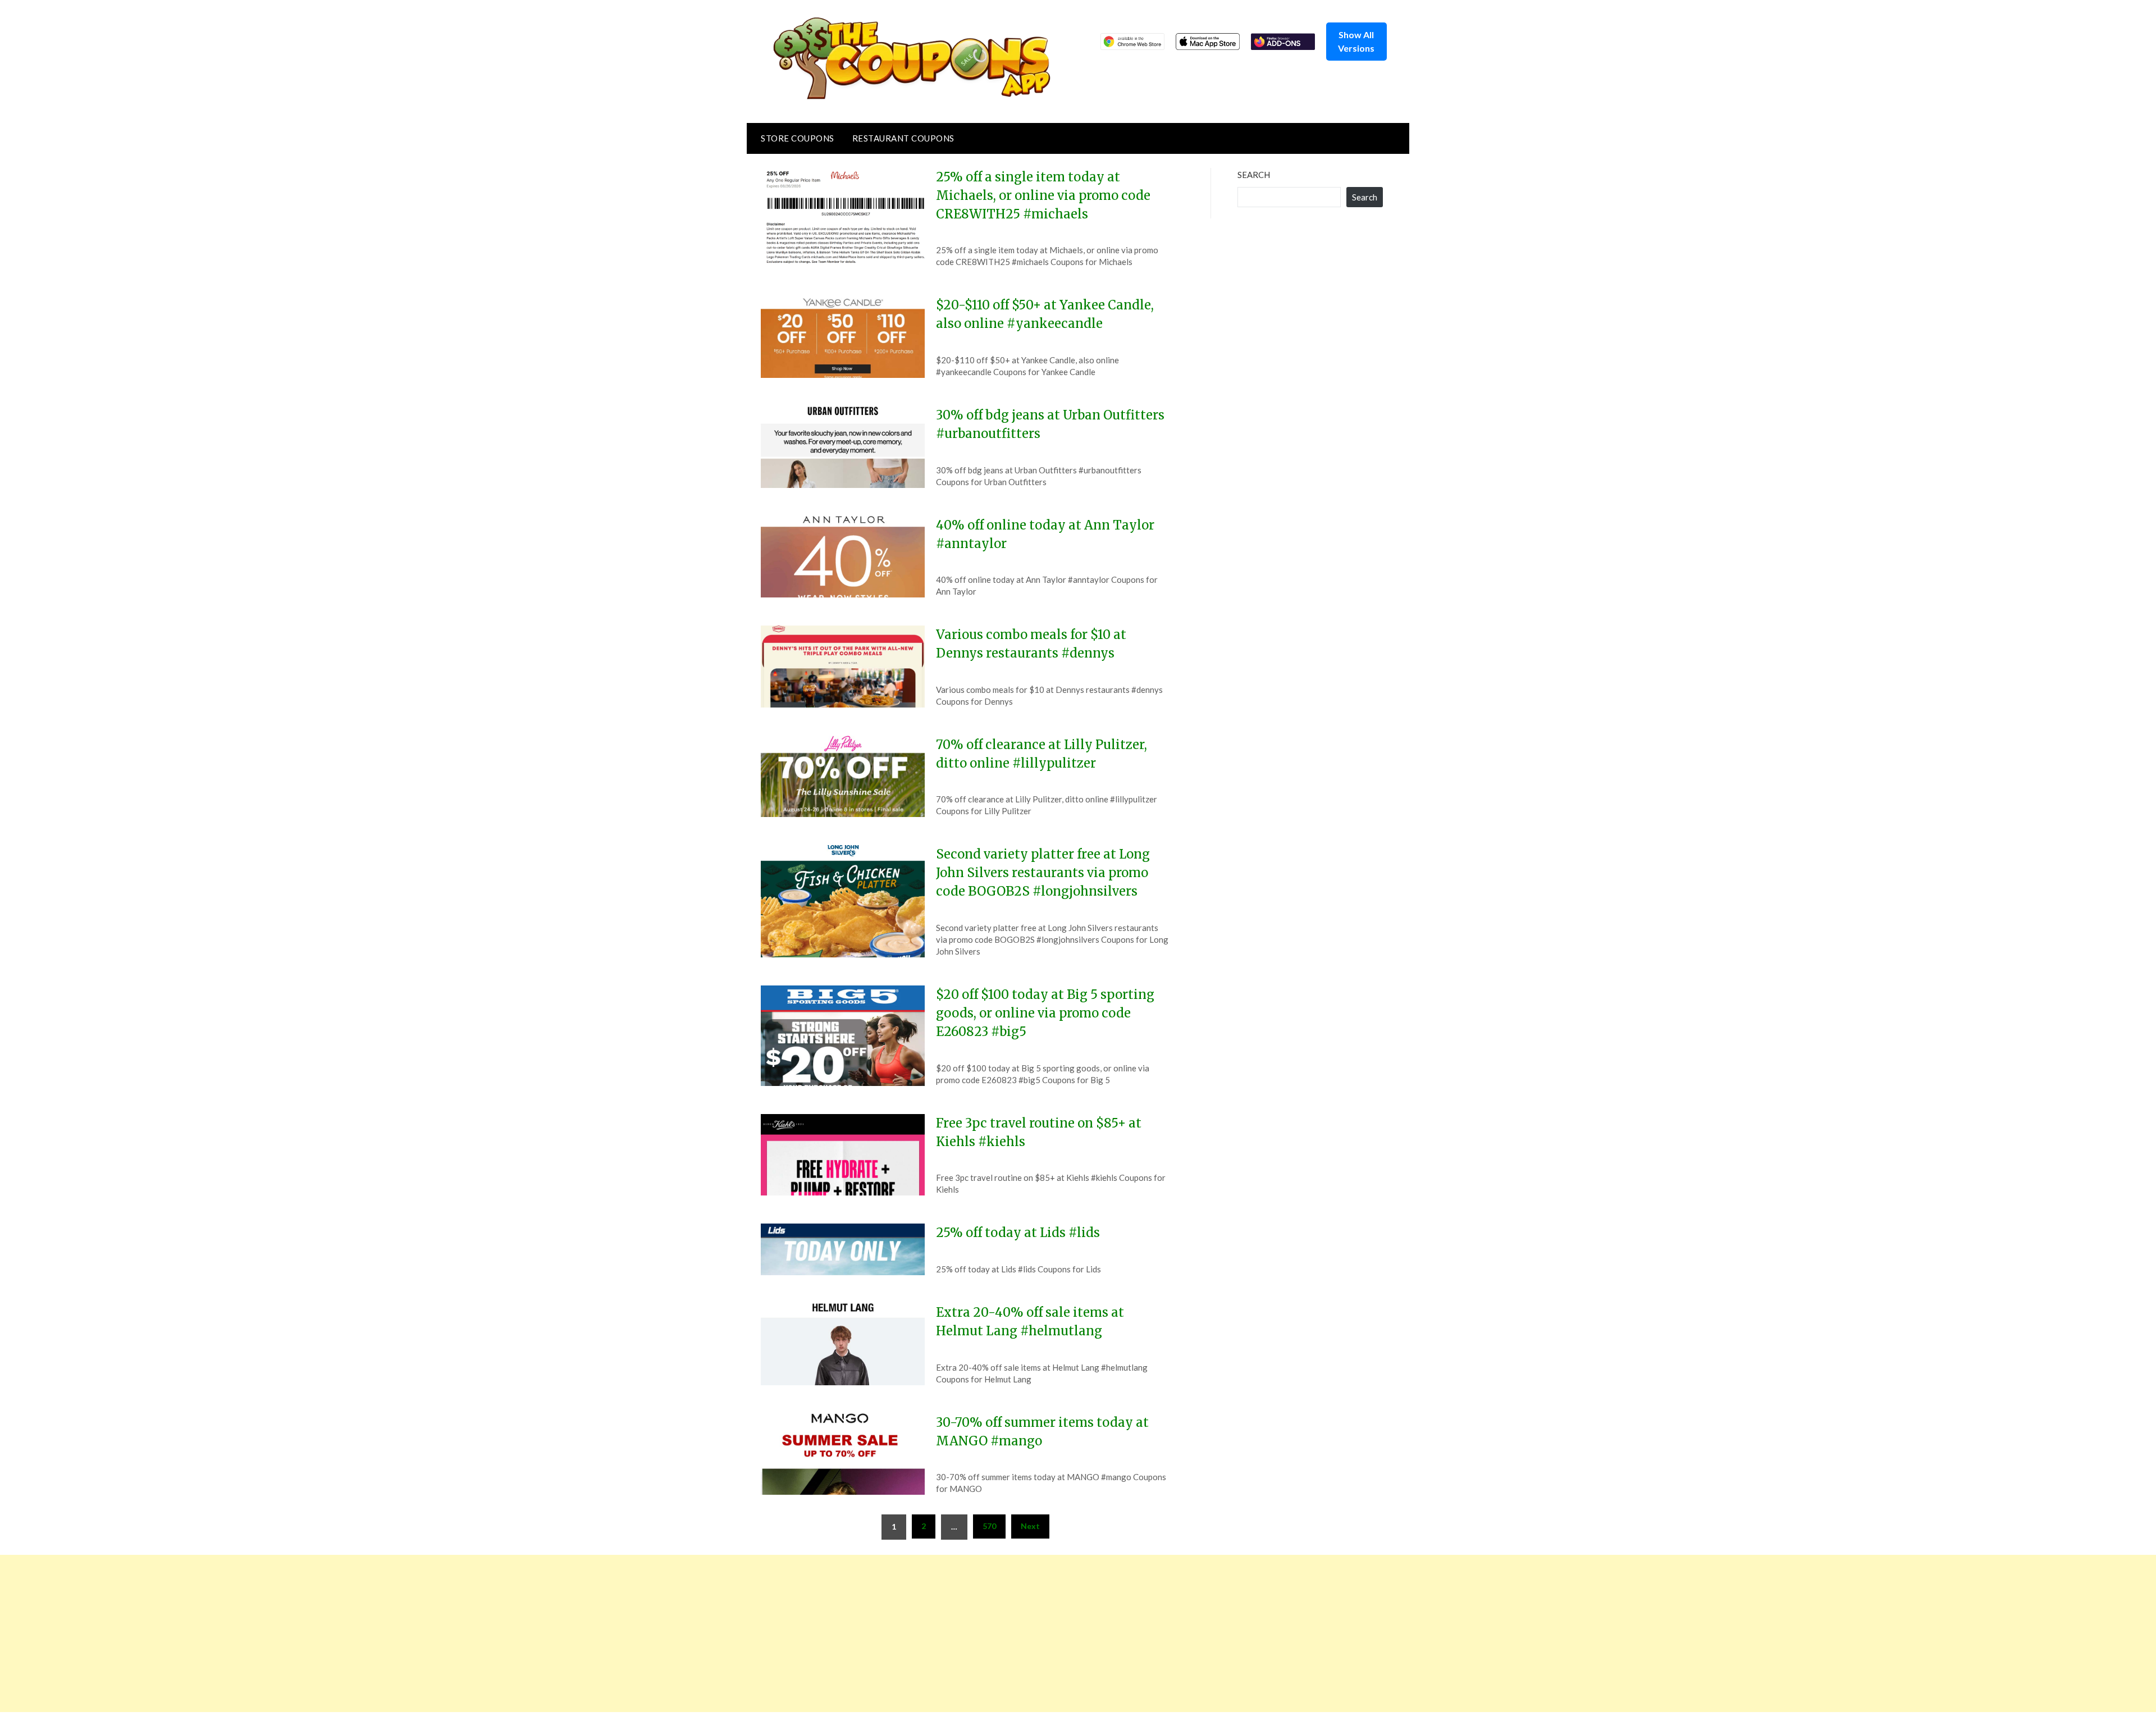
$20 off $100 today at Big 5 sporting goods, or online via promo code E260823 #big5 (1045, 1013)
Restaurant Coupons (903, 138)
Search (1254, 175)
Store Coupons (798, 138)
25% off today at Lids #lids (1018, 1233)
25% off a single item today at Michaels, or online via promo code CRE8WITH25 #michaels (1043, 195)
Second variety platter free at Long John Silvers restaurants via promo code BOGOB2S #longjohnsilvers (1043, 873)
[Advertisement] (337, 1633)
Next (1030, 1526)
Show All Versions (1356, 41)
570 (989, 1526)
